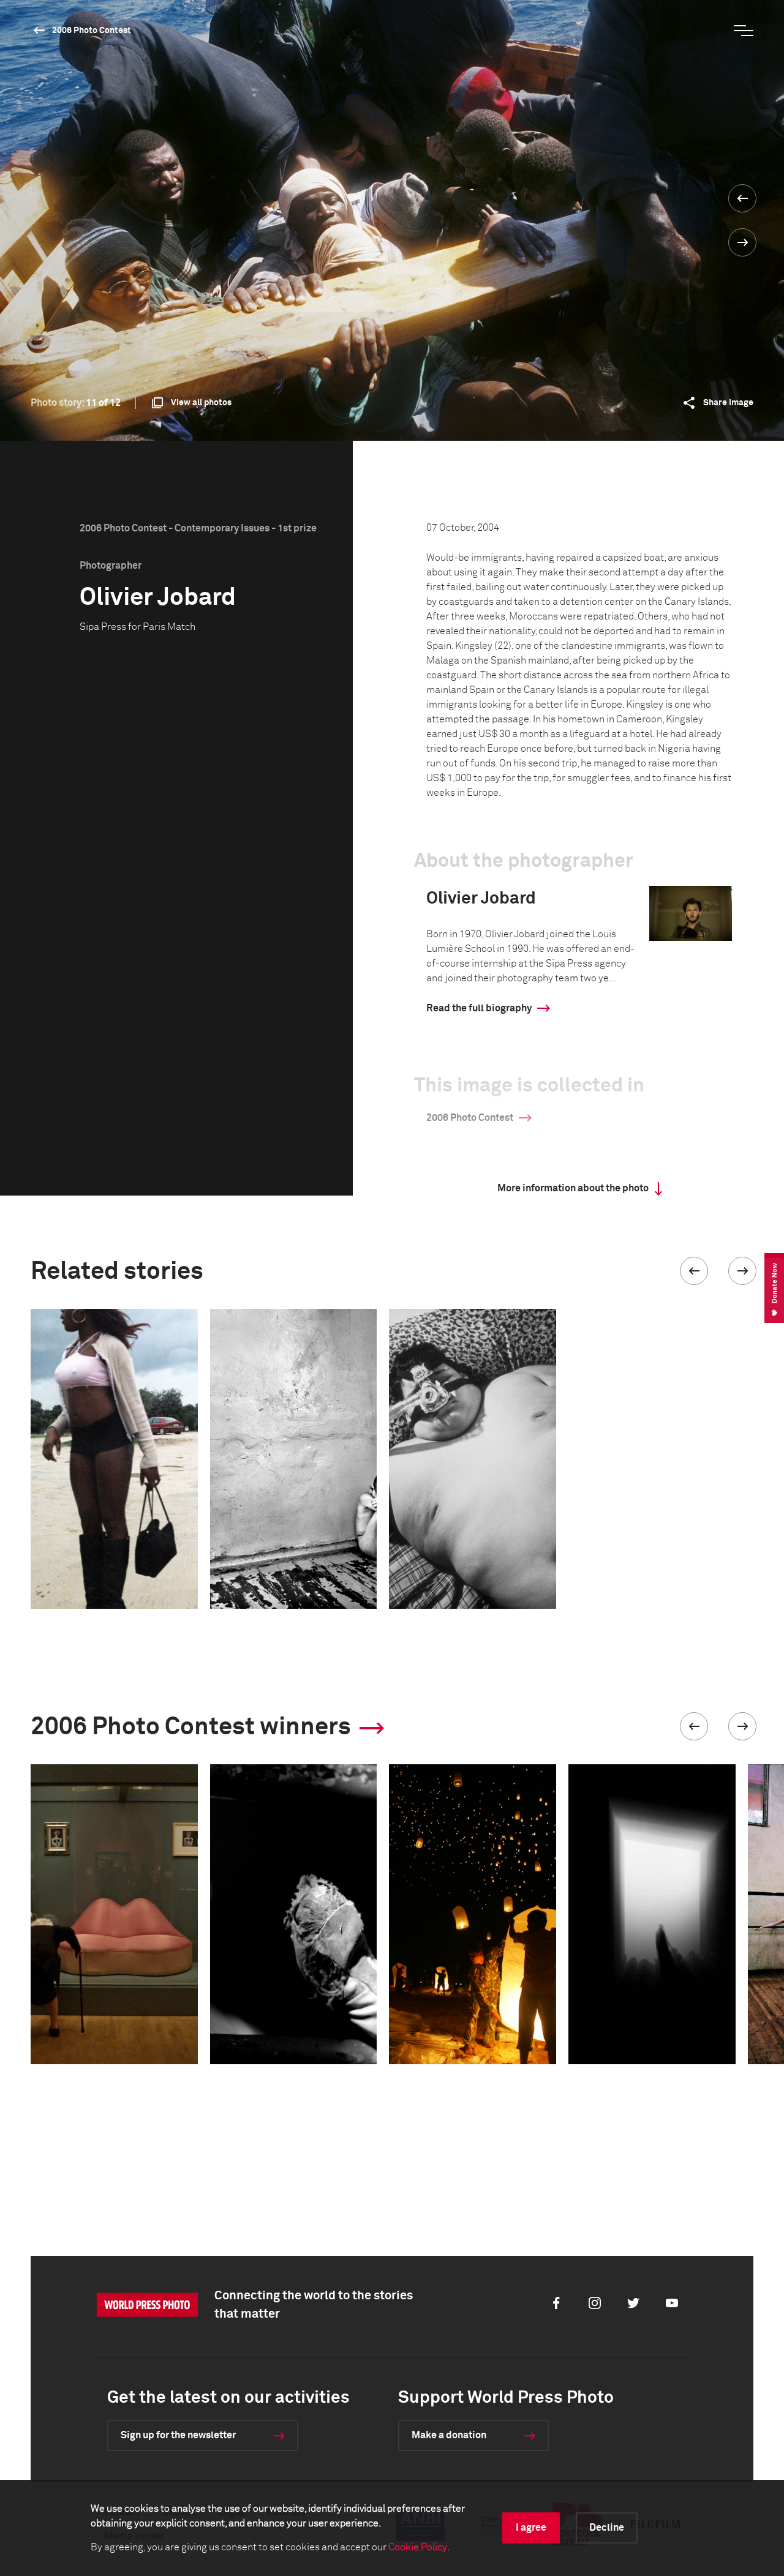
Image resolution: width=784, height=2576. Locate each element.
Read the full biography (479, 1008)
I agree (531, 2528)
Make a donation (449, 2435)
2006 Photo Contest (92, 31)
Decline (607, 2528)
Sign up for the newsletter (178, 2435)
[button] (694, 1271)
